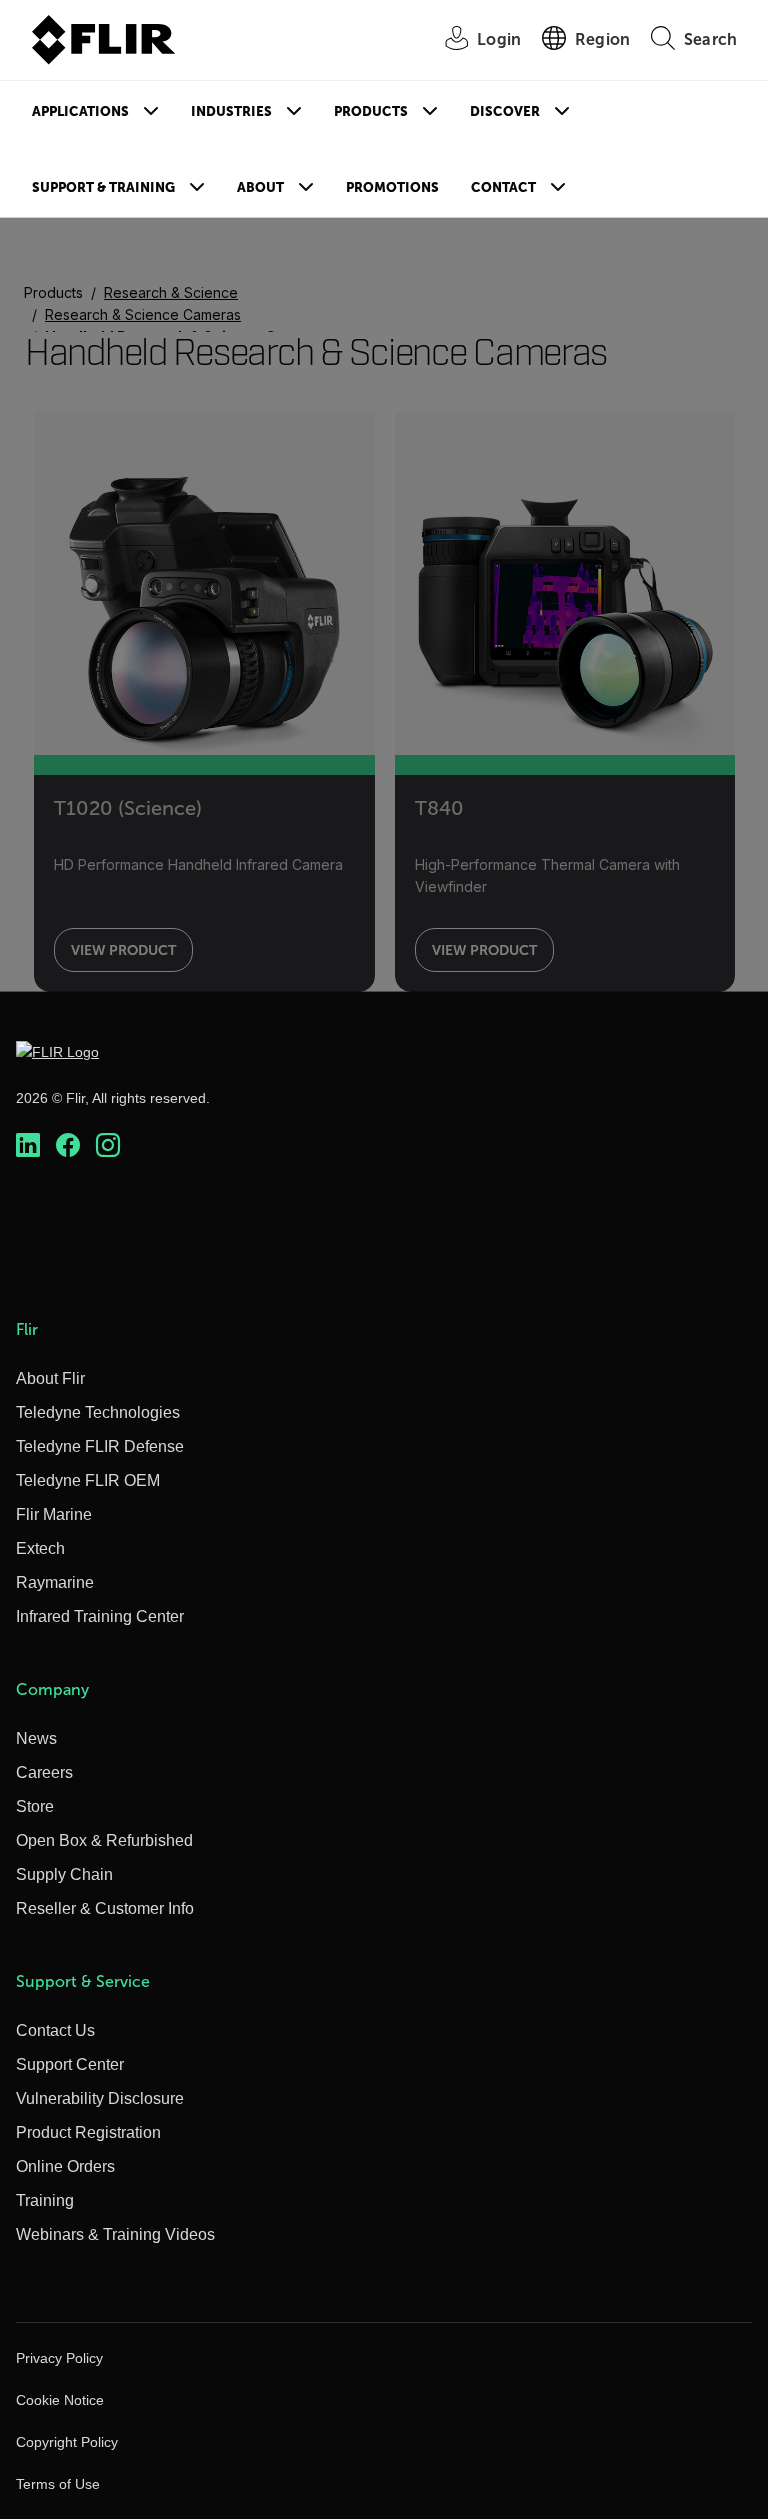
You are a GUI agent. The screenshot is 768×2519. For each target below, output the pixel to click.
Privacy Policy (59, 2358)
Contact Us (55, 2030)
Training (45, 2200)
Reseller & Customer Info (105, 1908)
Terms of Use (58, 2484)
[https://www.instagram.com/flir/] (108, 1145)
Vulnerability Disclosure (100, 2098)
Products (371, 111)
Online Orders (65, 2166)
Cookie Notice (60, 2400)
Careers (44, 1772)
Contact (503, 187)
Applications (80, 111)
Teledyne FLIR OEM (88, 1480)
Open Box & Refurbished (104, 1840)
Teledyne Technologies (98, 1412)
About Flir (50, 1378)
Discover (505, 111)
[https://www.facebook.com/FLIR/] (68, 1145)
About (260, 187)
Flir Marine (54, 1514)
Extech (40, 1548)
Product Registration (88, 2132)
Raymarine (55, 1582)
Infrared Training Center (100, 1616)
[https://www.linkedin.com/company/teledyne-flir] (28, 1145)
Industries (231, 111)
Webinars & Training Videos (115, 2234)
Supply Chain (64, 1874)
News (36, 1738)
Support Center (70, 2064)
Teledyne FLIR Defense (100, 1446)
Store (35, 1806)
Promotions (392, 187)
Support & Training (103, 187)
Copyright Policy (67, 2442)
